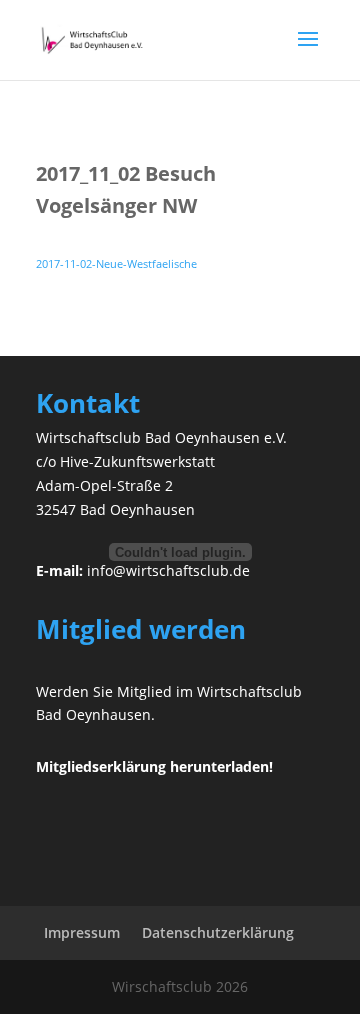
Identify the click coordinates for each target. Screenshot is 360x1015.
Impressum (82, 932)
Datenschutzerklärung (218, 932)
